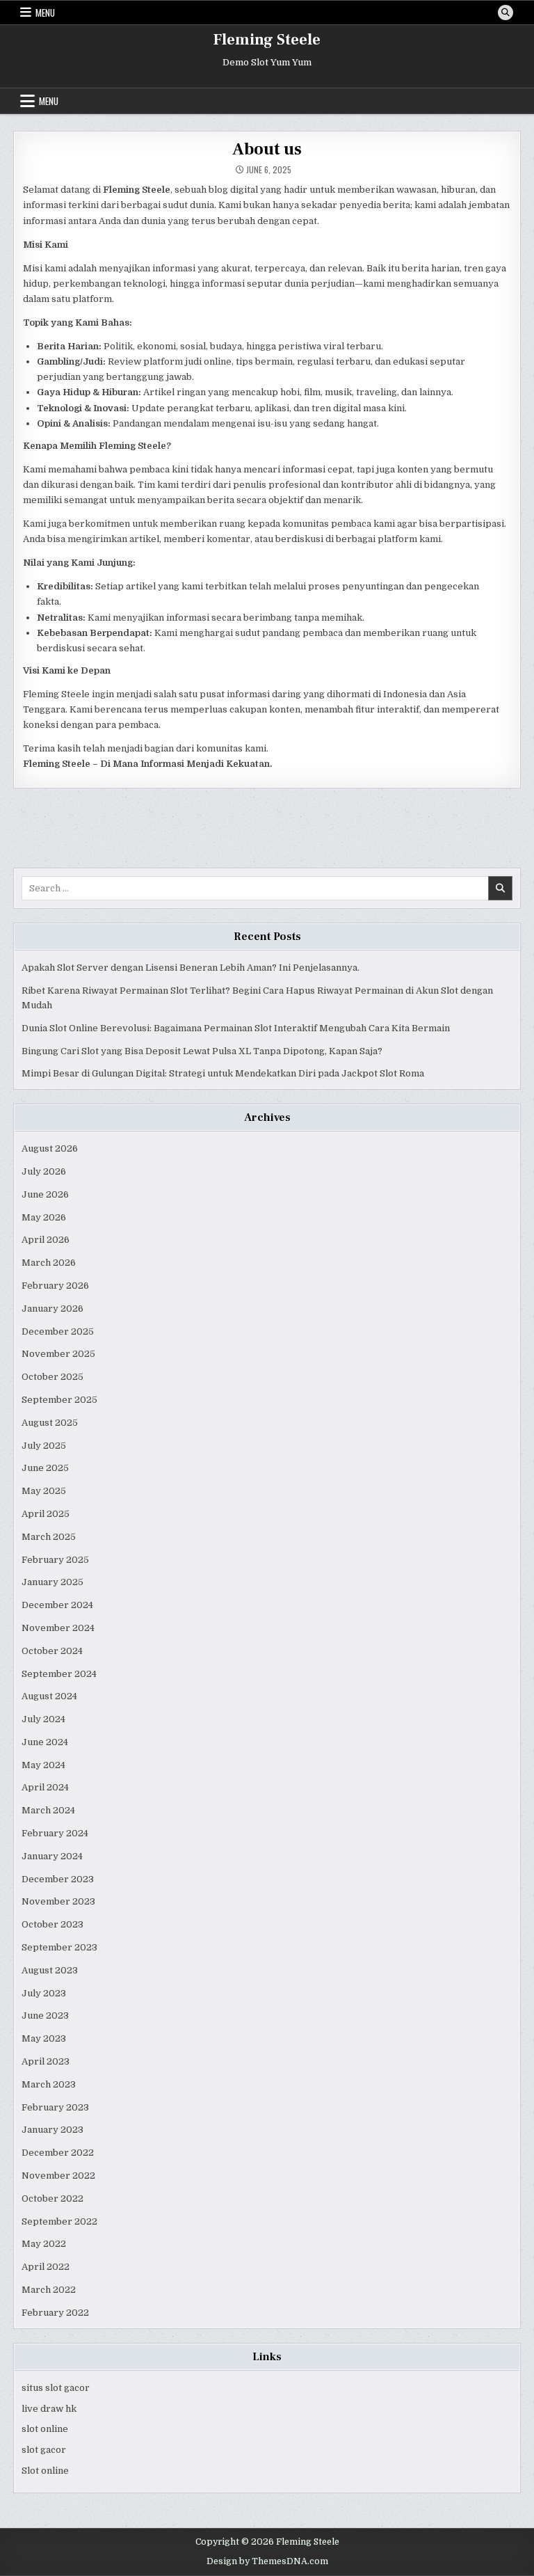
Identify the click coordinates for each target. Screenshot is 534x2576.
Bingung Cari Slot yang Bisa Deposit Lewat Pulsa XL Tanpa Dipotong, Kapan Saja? (202, 1051)
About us (267, 149)
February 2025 (55, 1560)
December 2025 (58, 1331)
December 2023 (58, 1879)
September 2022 (59, 2221)
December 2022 (58, 2153)
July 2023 (44, 1993)
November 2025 (58, 1354)
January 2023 (52, 2130)
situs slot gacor (56, 2388)
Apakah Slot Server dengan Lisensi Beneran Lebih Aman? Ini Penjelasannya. (191, 968)
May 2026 (44, 1217)
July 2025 (44, 1446)
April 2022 (46, 2267)
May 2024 (43, 1765)
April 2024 (45, 1787)
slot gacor (44, 2450)
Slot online (45, 2471)
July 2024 (43, 1719)
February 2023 (55, 2107)
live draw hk (49, 2409)
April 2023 (46, 2061)
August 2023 (50, 1970)
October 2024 (52, 1651)
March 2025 (49, 1537)
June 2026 (45, 1194)
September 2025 (59, 1400)
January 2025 (52, 1582)
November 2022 (58, 2176)
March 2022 (49, 2290)
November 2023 (58, 1901)
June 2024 (45, 1742)
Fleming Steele (267, 40)
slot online (45, 2429)
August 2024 (49, 1696)
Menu (45, 13)
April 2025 (46, 1514)
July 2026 (44, 1171)
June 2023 (45, 2016)
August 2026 (50, 1148)
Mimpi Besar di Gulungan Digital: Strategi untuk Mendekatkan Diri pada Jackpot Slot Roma (223, 1073)
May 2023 (44, 2038)
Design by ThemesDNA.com (267, 2561)
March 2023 (49, 2084)
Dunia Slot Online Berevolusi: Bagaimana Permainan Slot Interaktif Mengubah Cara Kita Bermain (236, 1028)
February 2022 (55, 2313)
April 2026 (46, 1240)
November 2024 (58, 1628)
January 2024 (52, 1856)
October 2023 (52, 1924)
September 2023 (59, 1947)
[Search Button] (505, 13)
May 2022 (44, 2244)
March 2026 (49, 1263)
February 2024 (55, 1833)
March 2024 (48, 1810)
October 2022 (52, 2199)
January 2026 (52, 1309)
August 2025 (50, 1423)
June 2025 (45, 1468)
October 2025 (52, 1377)
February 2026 (55, 1286)
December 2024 (57, 1605)
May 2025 (44, 1491)
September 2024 (59, 1674)
